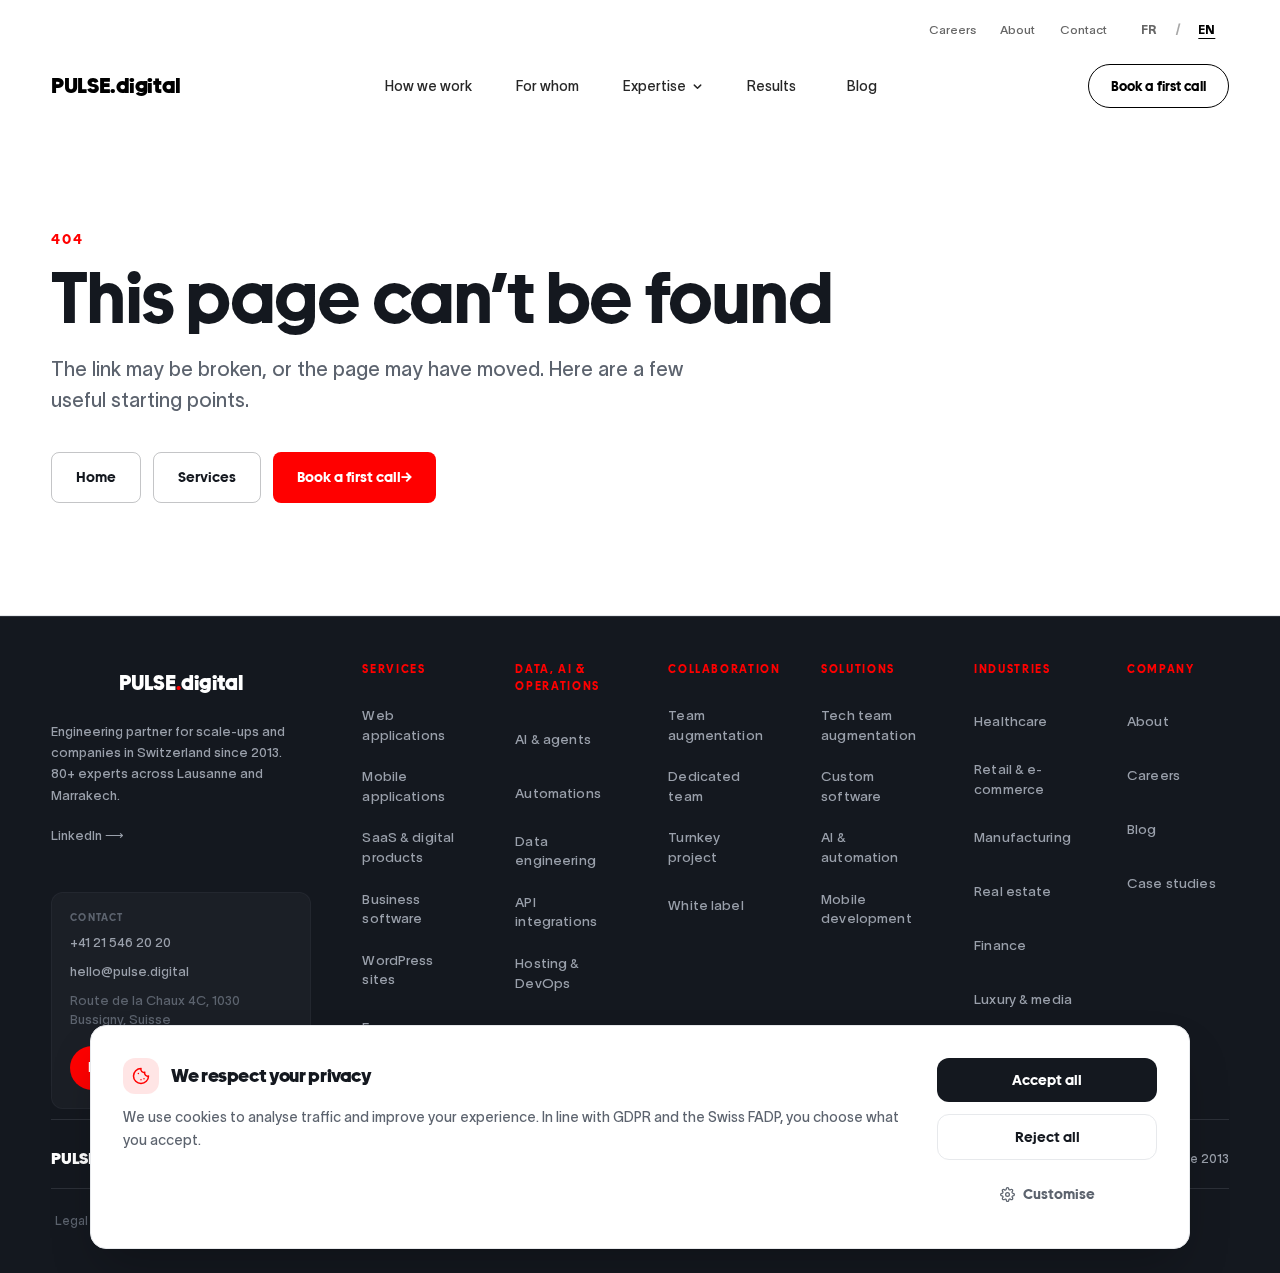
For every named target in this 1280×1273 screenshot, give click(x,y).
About (1017, 29)
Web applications (403, 725)
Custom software (851, 786)
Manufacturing (1022, 837)
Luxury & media (1023, 999)
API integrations (556, 912)
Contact (1083, 29)
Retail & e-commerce (1009, 779)
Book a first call (1158, 86)
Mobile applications (403, 786)
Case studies (1171, 883)
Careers (952, 29)
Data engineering (555, 851)
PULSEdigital (181, 683)
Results (771, 86)
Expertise (654, 86)
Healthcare (1010, 721)
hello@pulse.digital (129, 971)
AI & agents (553, 739)
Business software (392, 909)
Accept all (1047, 1080)
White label (706, 905)
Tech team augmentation (868, 725)
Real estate (1013, 891)
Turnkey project (694, 847)
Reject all (1047, 1137)
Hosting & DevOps (547, 973)
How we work (428, 86)
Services (207, 477)
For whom (547, 86)
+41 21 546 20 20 (120, 942)
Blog (862, 86)
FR (1148, 29)
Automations (558, 793)
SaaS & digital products (408, 847)
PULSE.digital (116, 85)
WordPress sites (397, 970)
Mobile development (866, 909)
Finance (1000, 945)
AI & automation (859, 847)
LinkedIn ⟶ (87, 835)
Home (96, 477)
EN (1206, 29)
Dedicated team (704, 786)
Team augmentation (715, 725)
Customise (1059, 1194)
